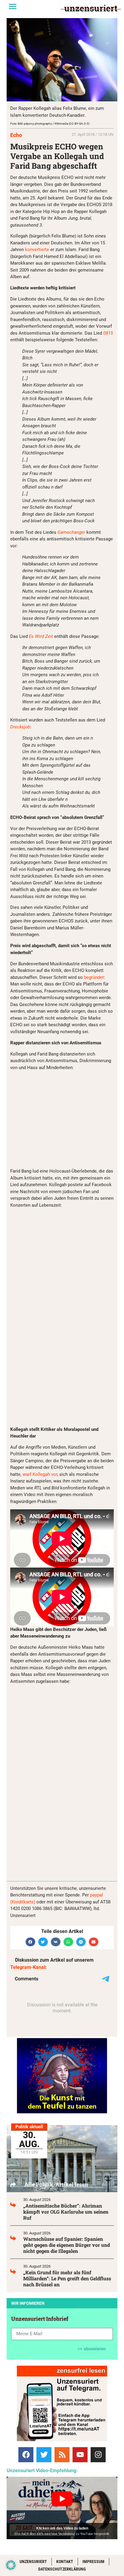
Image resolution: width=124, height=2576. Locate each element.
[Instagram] (98, 2455)
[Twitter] (44, 2455)
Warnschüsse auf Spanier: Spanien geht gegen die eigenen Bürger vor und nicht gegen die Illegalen (67, 2245)
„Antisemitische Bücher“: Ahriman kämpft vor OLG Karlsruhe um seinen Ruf (66, 2212)
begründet (94, 977)
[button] (13, 6)
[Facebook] (26, 2455)
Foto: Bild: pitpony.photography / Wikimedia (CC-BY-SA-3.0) (50, 124)
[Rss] (62, 2455)
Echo (16, 135)
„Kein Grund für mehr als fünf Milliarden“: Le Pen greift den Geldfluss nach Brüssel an (67, 2278)
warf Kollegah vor (40, 1474)
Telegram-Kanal (28, 1967)
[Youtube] (80, 2455)
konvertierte (37, 250)
